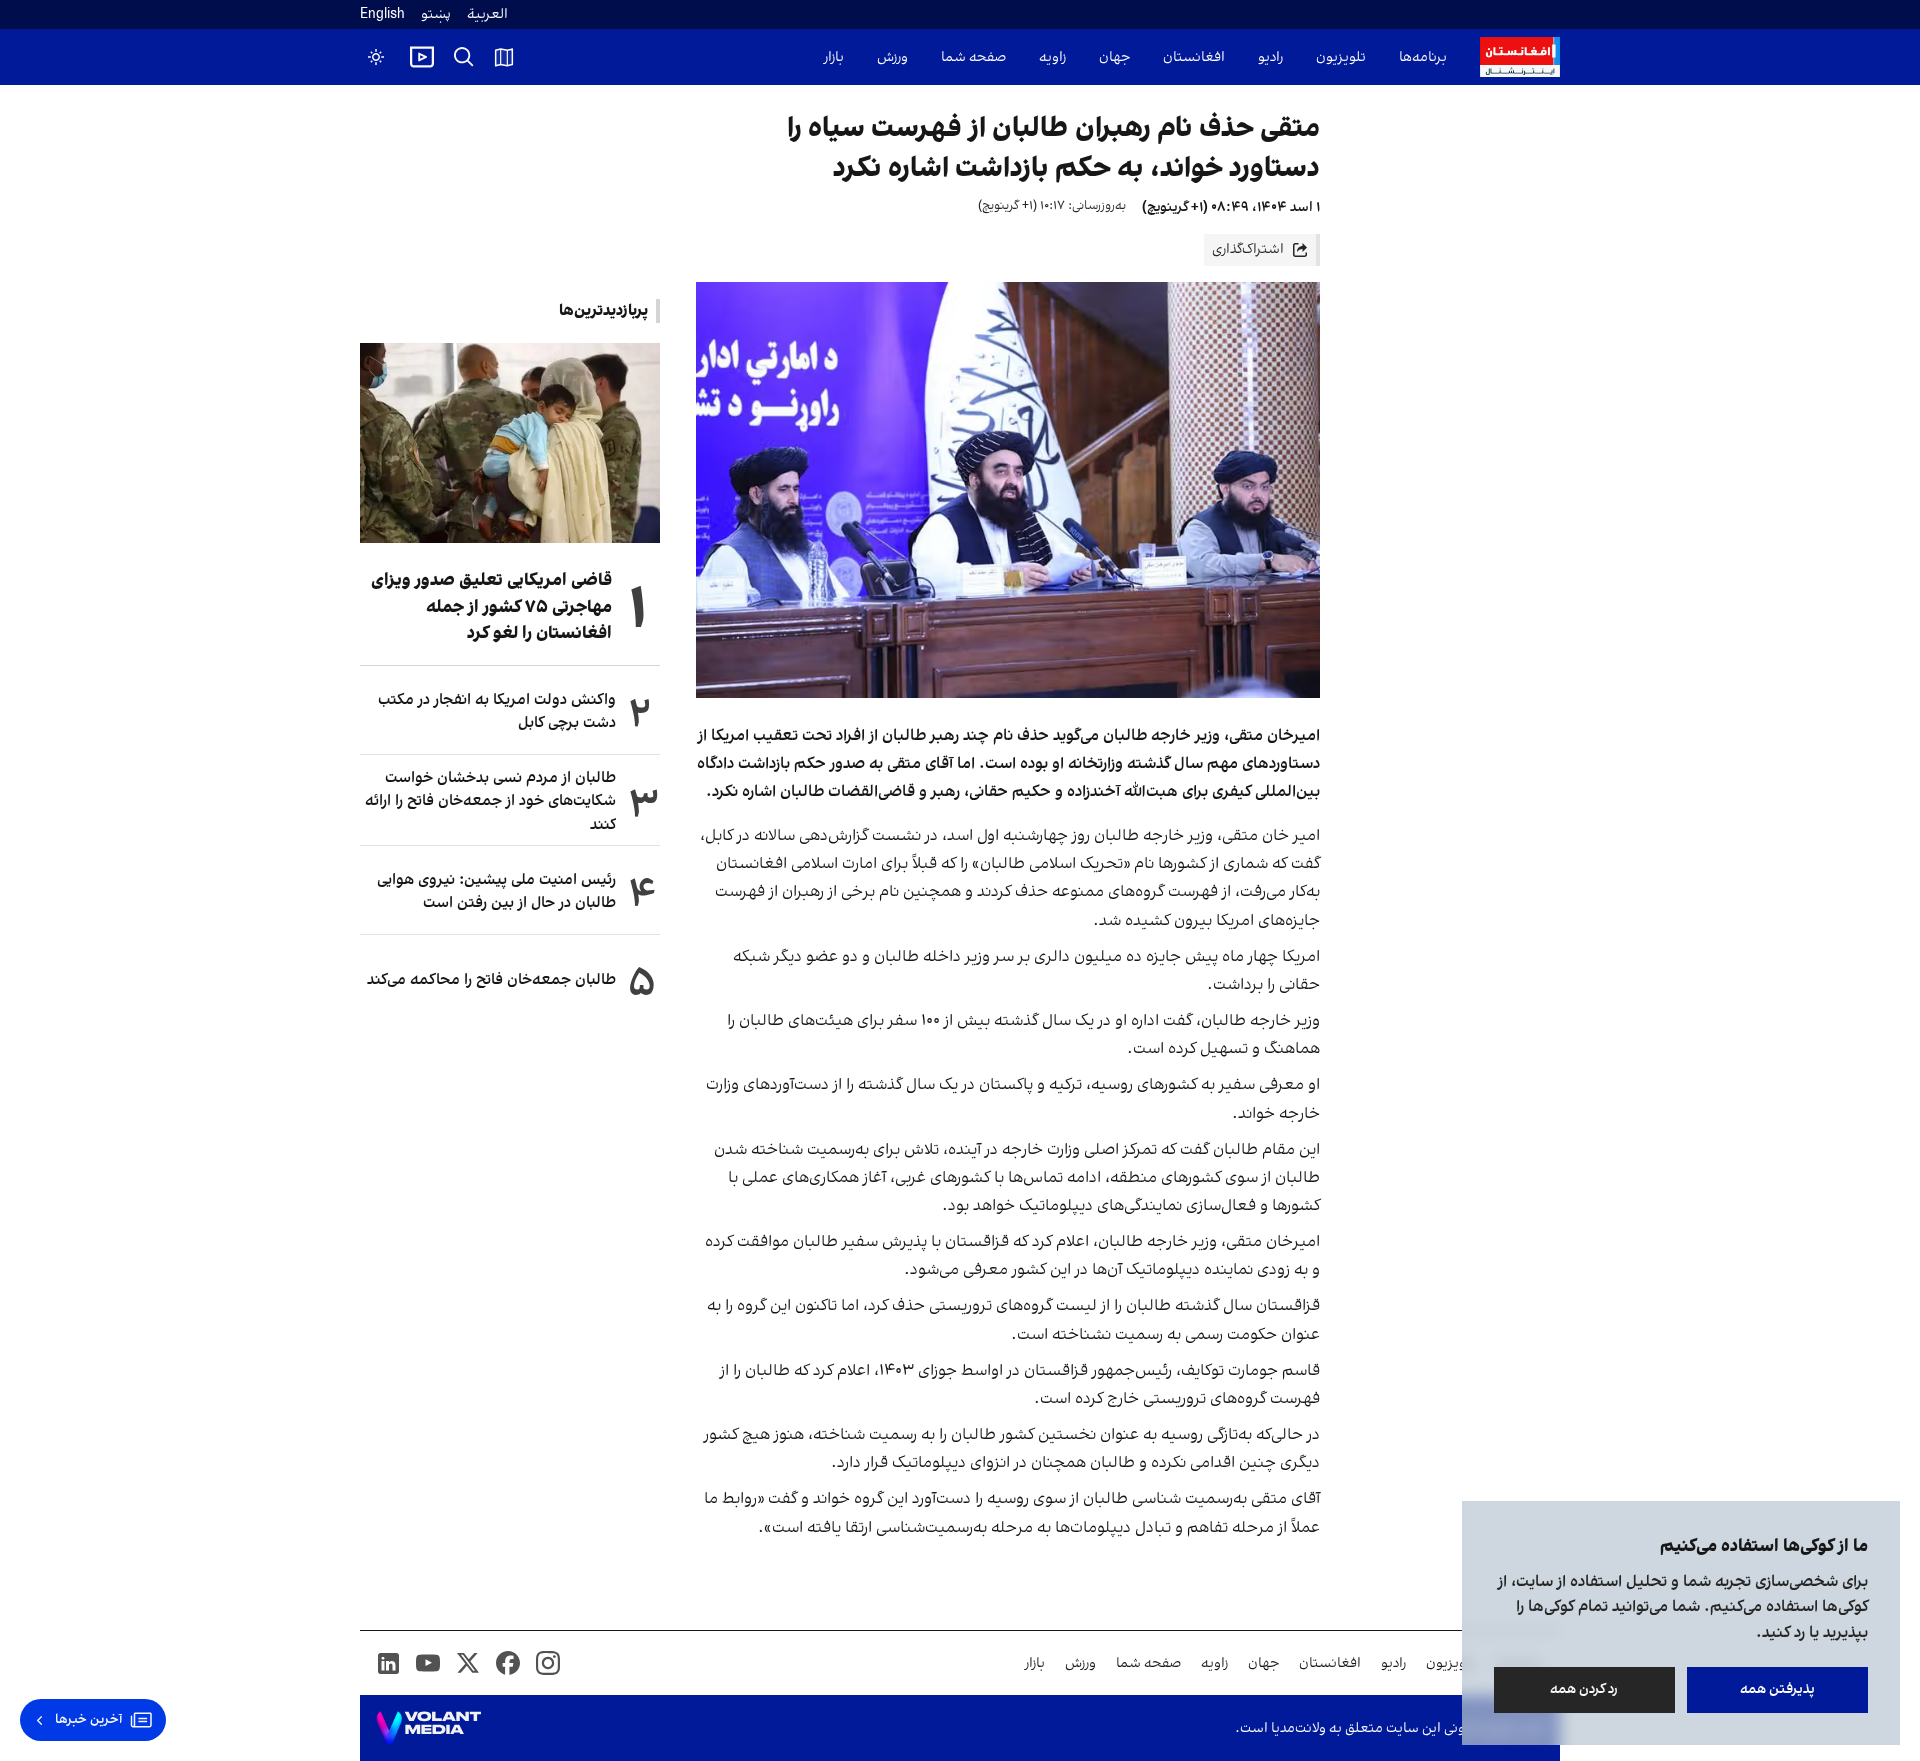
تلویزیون (1341, 57)
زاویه (1052, 57)
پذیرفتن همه (1777, 1689)
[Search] (464, 57)
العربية (487, 14)
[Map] (504, 57)
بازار (834, 57)
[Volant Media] (428, 1728)
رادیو (1270, 57)
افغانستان (1194, 57)
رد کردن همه (1585, 1689)
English (382, 14)
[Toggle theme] (376, 57)
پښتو (436, 14)
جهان (1114, 57)
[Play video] (422, 57)
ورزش (892, 57)
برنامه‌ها (1423, 57)
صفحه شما (973, 57)
